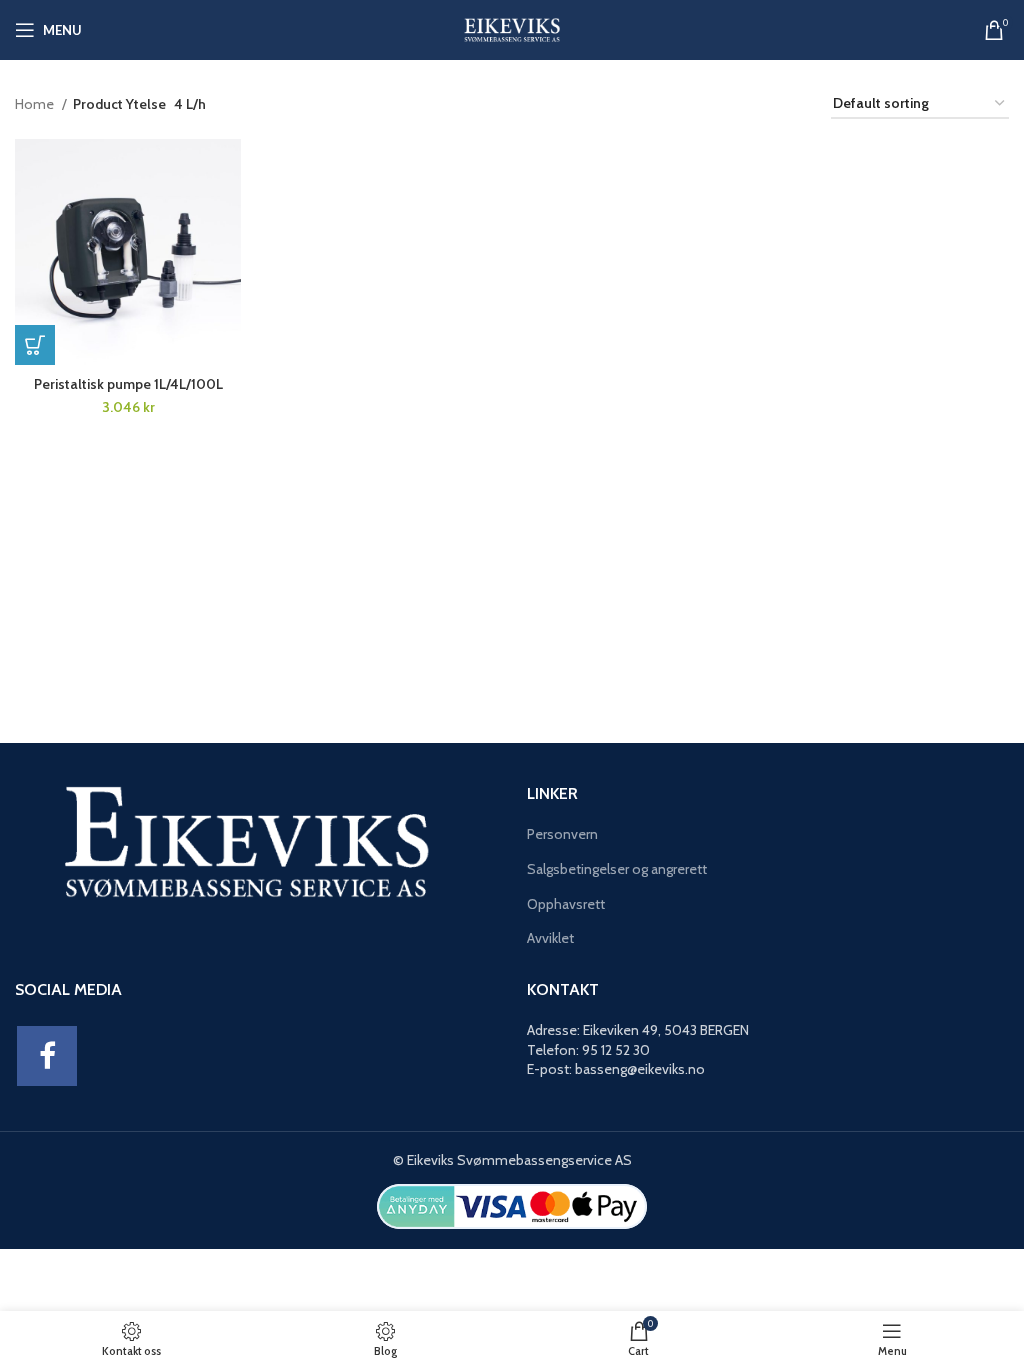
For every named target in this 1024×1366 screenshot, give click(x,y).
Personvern (562, 834)
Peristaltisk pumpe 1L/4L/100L (128, 384)
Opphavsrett (566, 904)
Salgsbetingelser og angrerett (617, 869)
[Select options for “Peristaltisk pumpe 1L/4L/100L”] (35, 345)
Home (36, 104)
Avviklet (550, 938)
